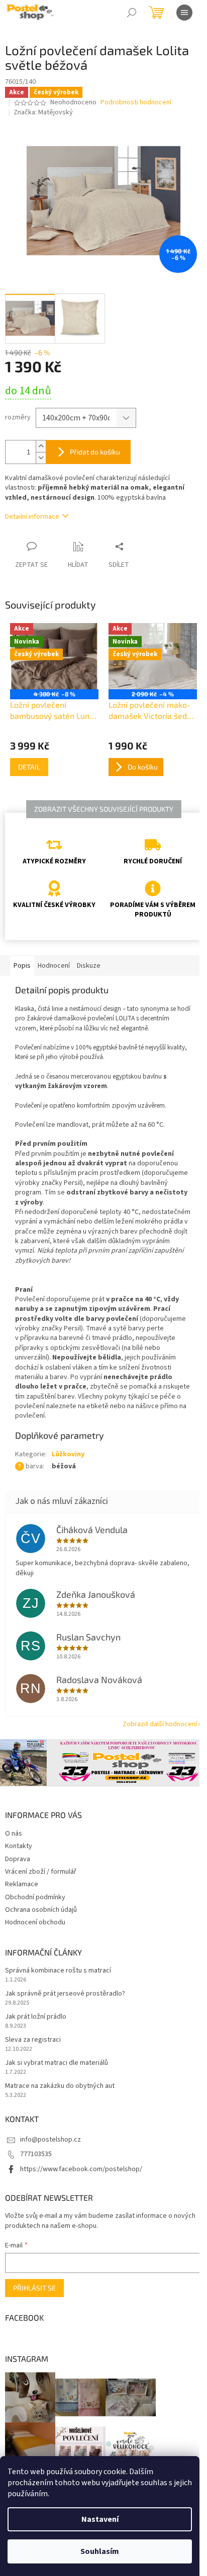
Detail (29, 767)
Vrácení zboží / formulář (41, 1872)
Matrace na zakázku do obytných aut (60, 2086)
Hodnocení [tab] (54, 966)
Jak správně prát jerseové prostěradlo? (65, 1994)
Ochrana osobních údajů (41, 1910)
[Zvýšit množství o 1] (41, 446)
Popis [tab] (22, 966)
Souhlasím (100, 2551)
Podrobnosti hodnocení (136, 103)
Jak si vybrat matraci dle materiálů (57, 2063)
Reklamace (22, 1884)
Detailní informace (32, 517)
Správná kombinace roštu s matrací (58, 1971)
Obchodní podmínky (35, 1897)
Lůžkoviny (68, 1454)
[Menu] (184, 13)
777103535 (36, 2154)
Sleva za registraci (33, 2040)
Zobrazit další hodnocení (160, 1724)
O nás (14, 1834)
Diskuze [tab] (89, 966)
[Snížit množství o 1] (41, 458)
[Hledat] (132, 13)
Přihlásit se (34, 2288)
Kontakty (19, 1846)
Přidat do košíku (95, 452)
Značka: (43, 112)
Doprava (18, 1859)
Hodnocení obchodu (35, 1922)
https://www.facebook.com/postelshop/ (81, 2169)
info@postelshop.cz (50, 2140)
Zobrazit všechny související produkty (104, 809)
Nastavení (100, 2519)
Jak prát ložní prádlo (36, 2017)
